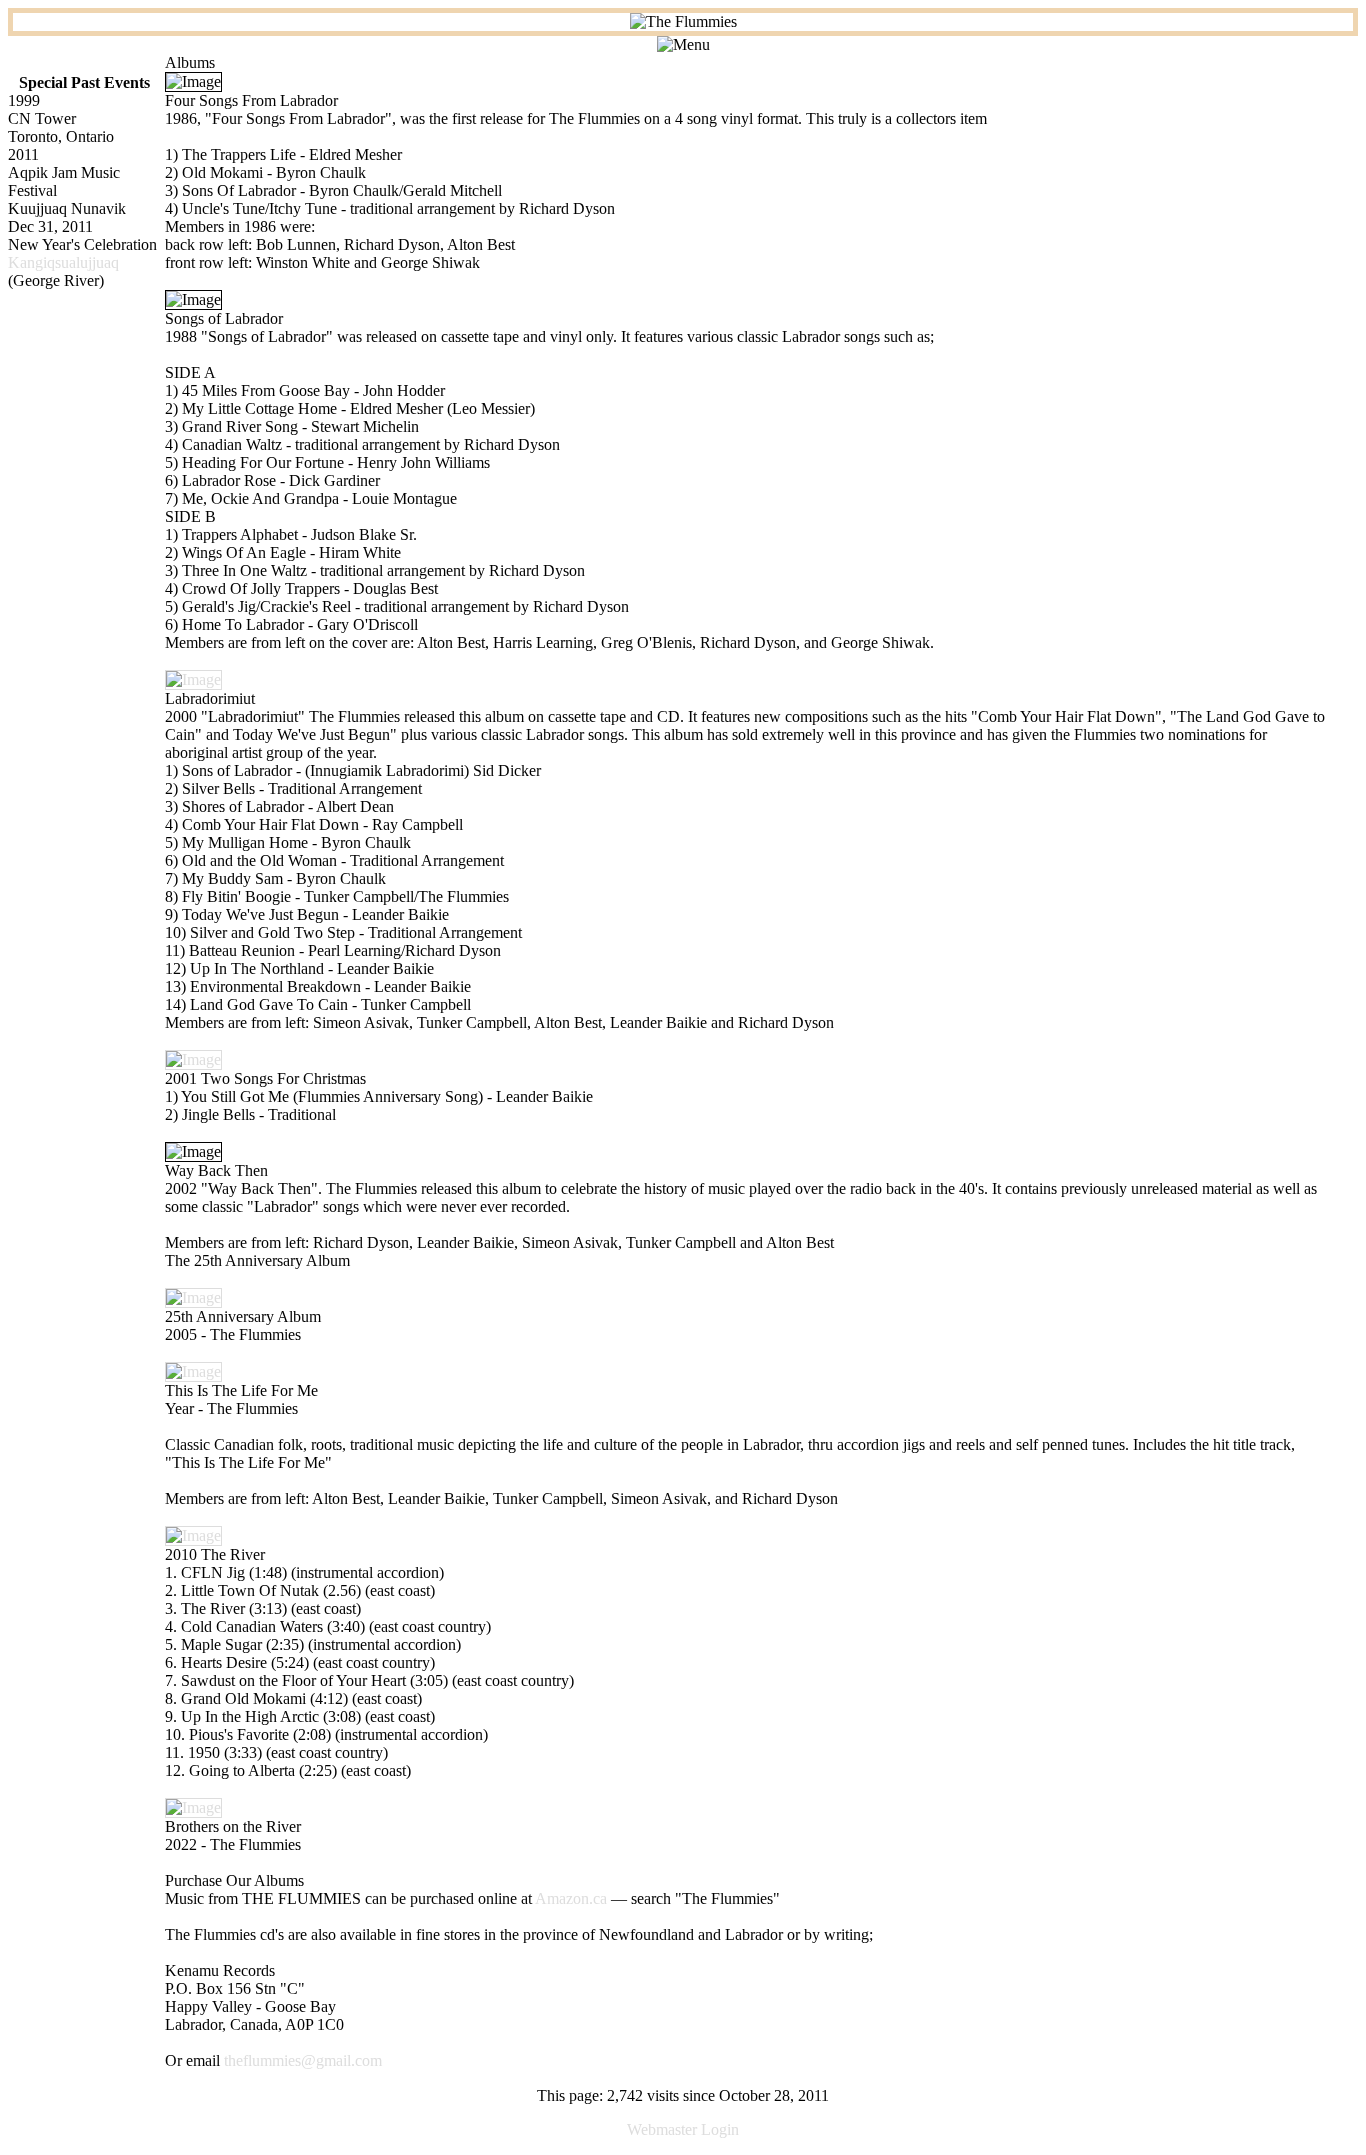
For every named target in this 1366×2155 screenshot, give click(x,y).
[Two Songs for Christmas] (193, 1059)
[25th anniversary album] (193, 1297)
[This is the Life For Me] (193, 1371)
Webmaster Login (683, 2129)
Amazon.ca (571, 1898)
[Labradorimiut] (193, 679)
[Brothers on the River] (193, 1807)
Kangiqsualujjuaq (63, 262)
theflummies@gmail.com (303, 2060)
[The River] (193, 1535)
